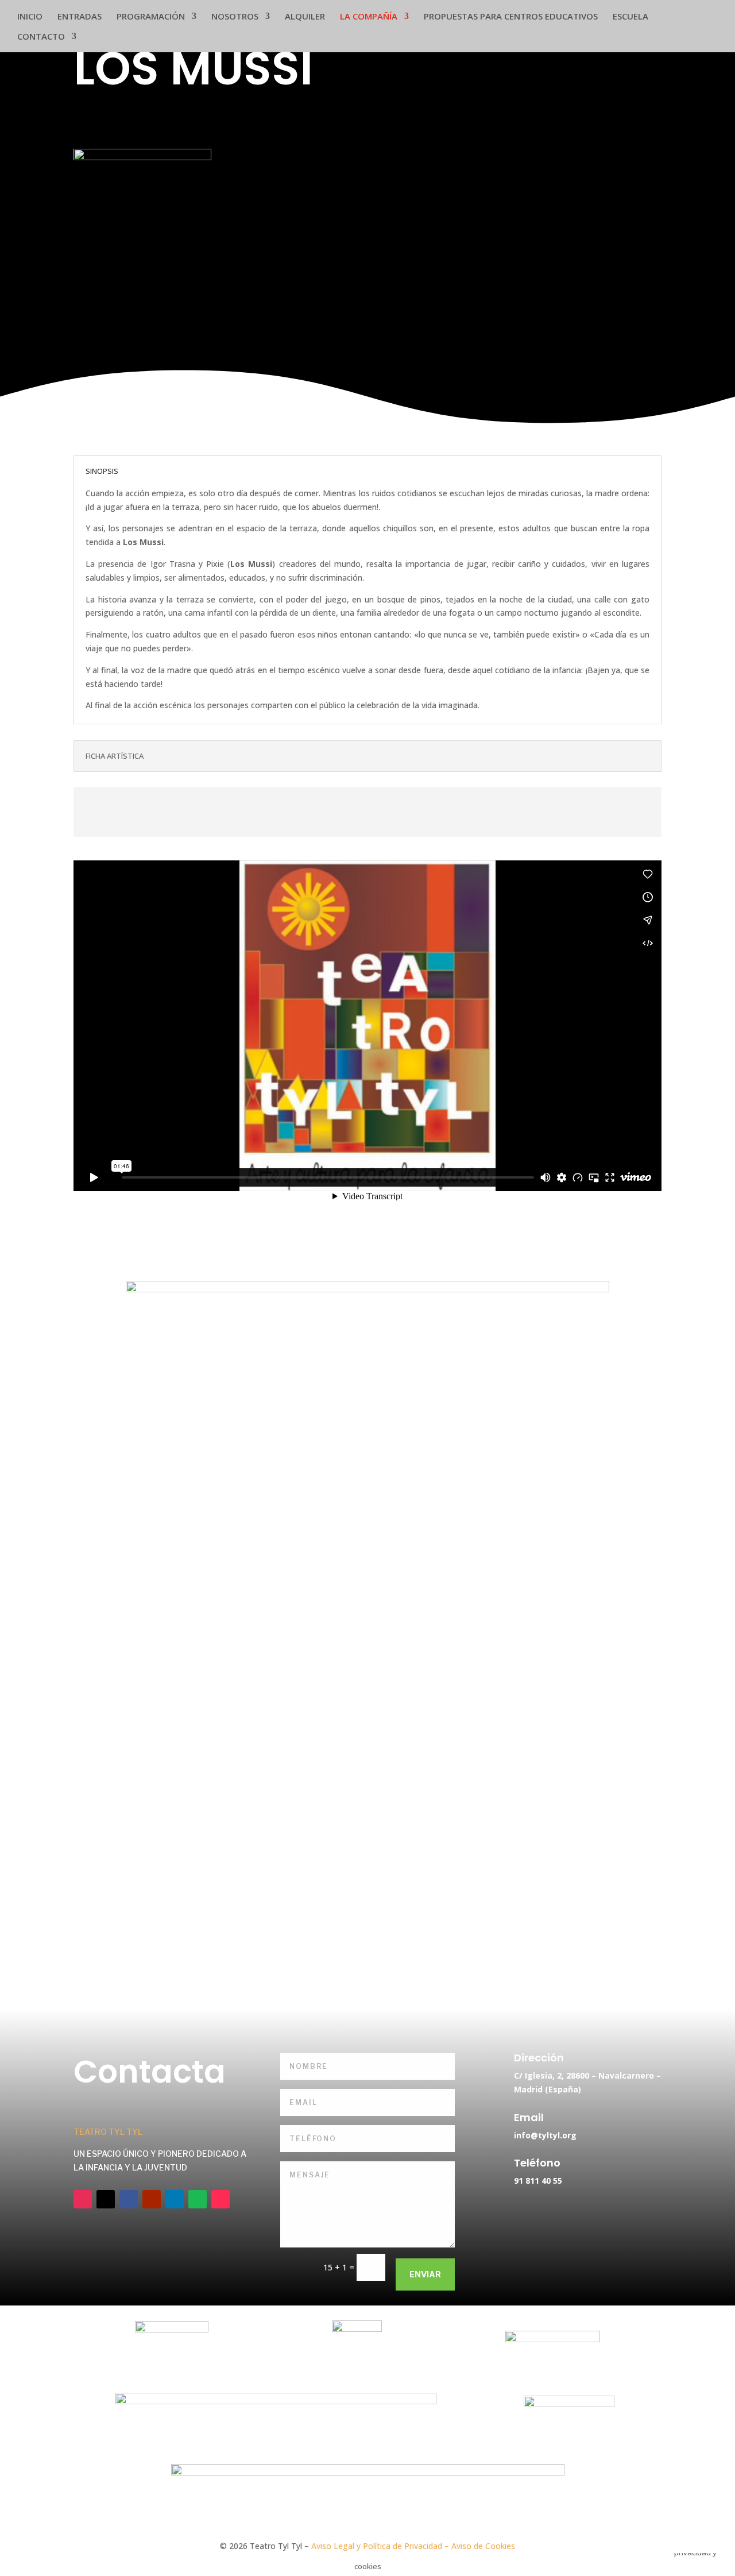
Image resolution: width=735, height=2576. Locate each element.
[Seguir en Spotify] (198, 2199)
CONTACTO (41, 37)
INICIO (30, 17)
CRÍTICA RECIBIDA (212, 809)
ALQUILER (305, 17)
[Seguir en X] (106, 2199)
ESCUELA (630, 17)
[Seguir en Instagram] (83, 2199)
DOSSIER (523, 809)
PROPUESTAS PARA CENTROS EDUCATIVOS (511, 17)
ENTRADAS (80, 17)
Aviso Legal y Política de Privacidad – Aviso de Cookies (413, 2546)
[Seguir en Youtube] (152, 2199)
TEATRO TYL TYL (108, 2132)
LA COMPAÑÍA (369, 17)
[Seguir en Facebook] (129, 2199)
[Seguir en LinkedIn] (175, 2199)
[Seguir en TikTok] (220, 2199)
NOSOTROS (235, 17)
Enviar (425, 2274)
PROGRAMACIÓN (151, 17)
